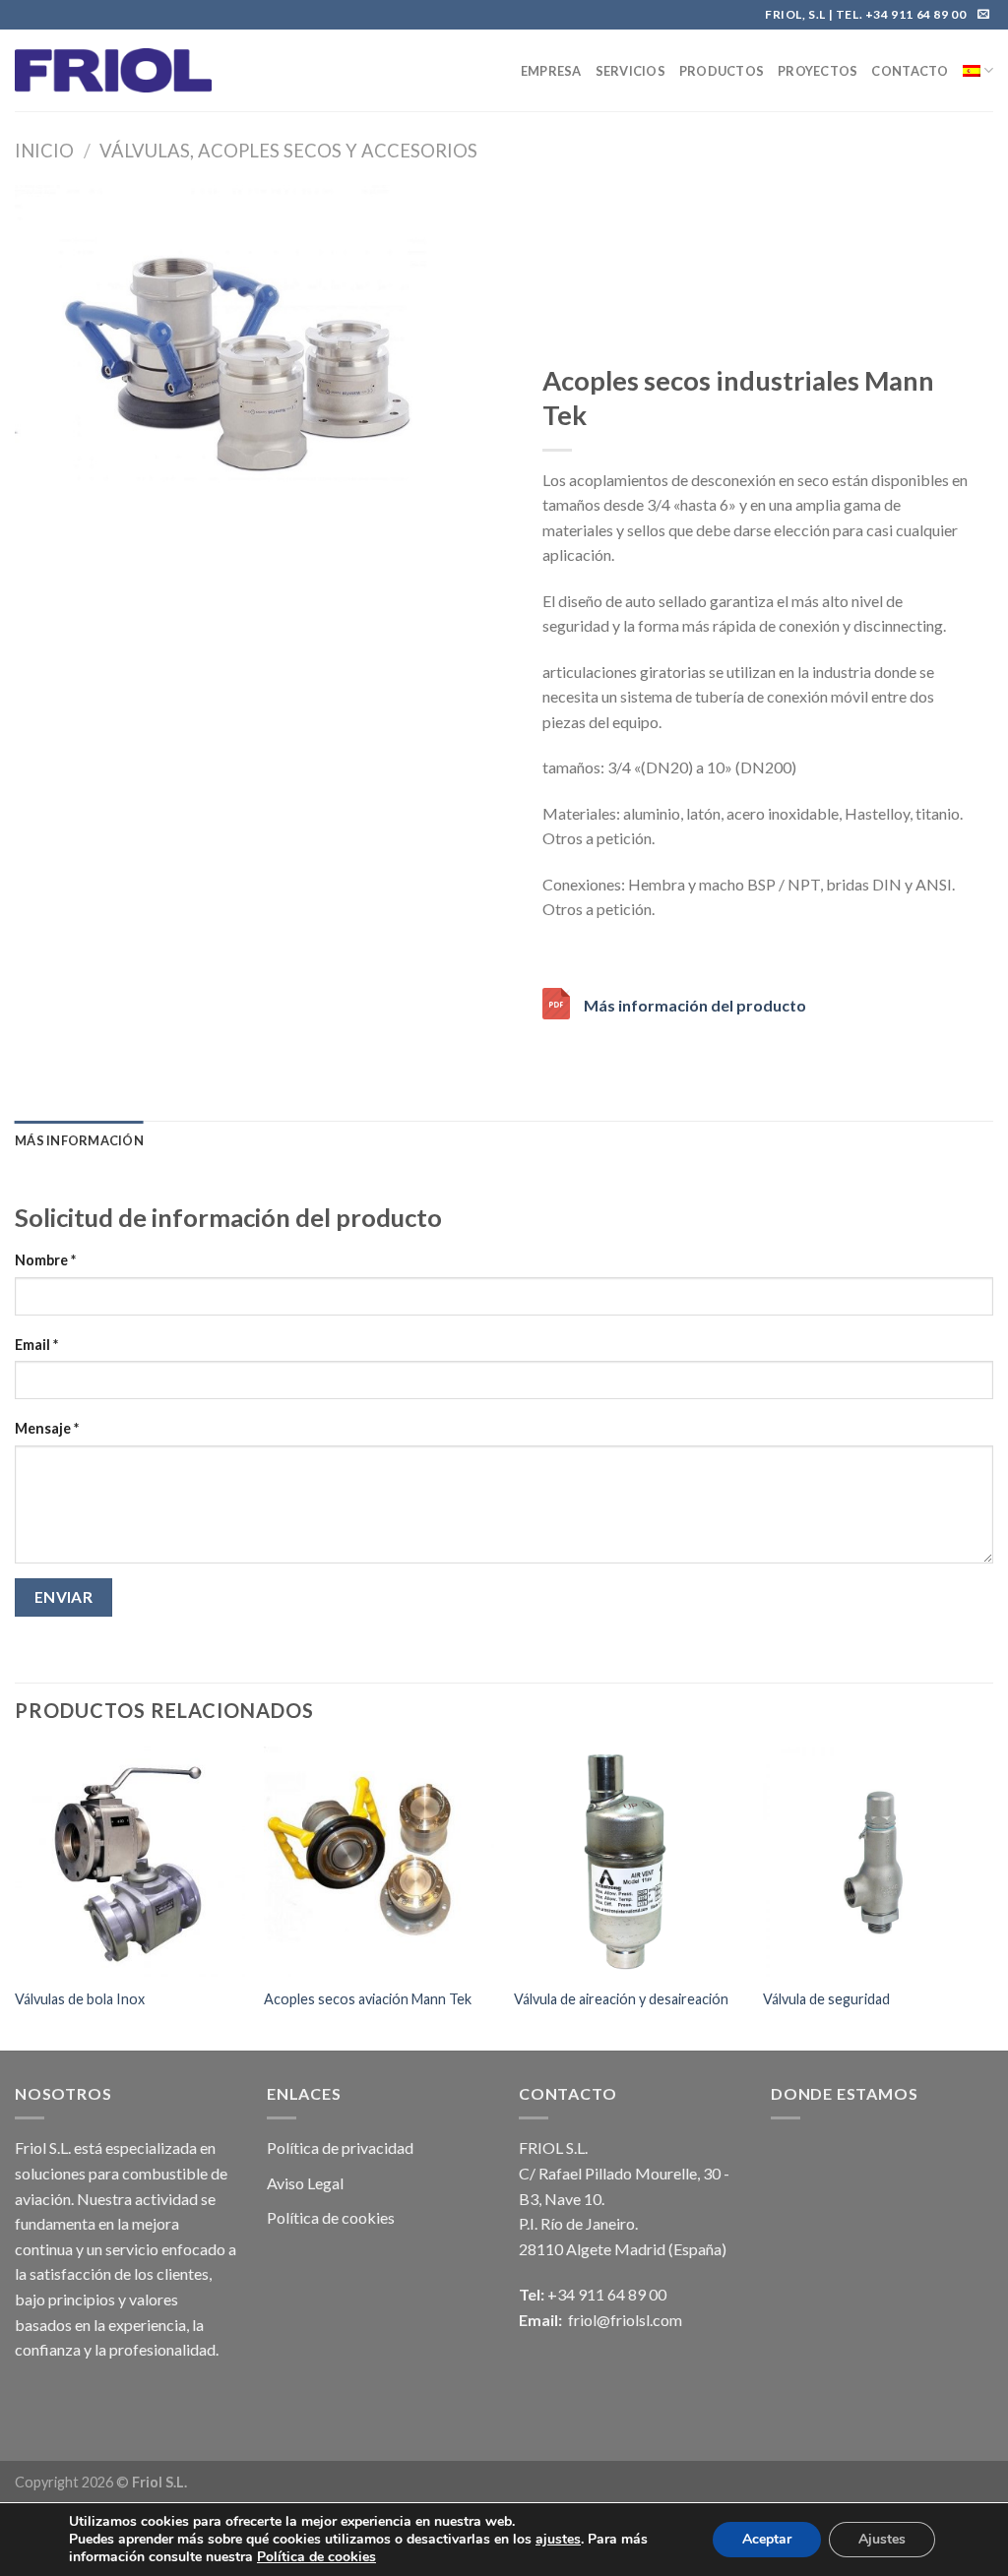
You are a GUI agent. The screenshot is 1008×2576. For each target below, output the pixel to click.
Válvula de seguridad (826, 1999)
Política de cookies (331, 2217)
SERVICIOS (630, 71)
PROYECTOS (818, 71)
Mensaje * (47, 1428)
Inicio (44, 151)
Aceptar (767, 2539)
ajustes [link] (558, 2539)
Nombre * (45, 1260)
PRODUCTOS (722, 71)
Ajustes (882, 2539)
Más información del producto (695, 1005)
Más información (79, 1140)
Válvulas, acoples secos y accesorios (288, 151)
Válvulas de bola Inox (80, 1999)
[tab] (79, 1140)
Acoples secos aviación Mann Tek (368, 1999)
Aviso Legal (305, 2183)
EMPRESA (551, 71)
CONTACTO (910, 71)
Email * (36, 1345)
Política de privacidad (340, 2147)
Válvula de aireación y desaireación (621, 1999)
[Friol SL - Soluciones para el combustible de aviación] (113, 70)
